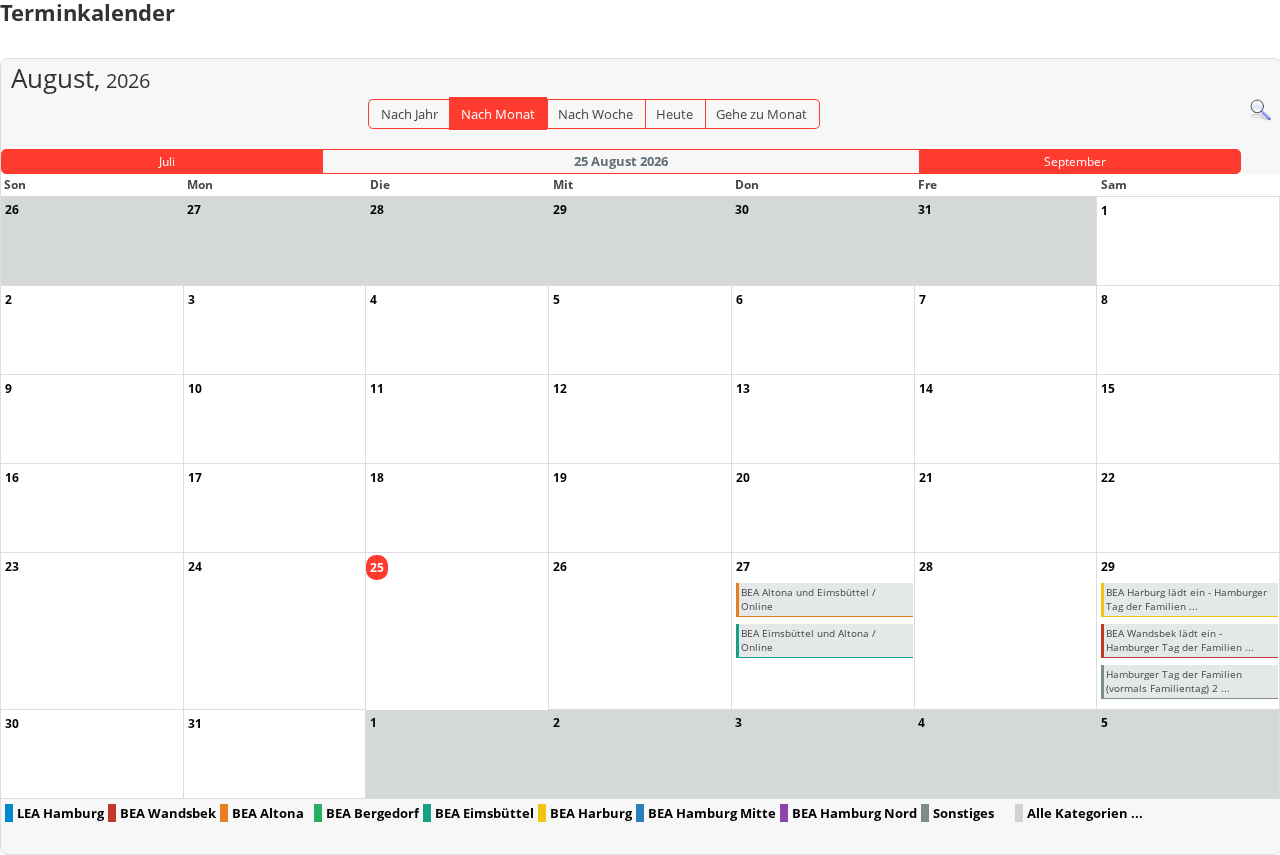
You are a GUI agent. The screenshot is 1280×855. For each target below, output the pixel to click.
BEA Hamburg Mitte (712, 813)
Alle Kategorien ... (1085, 813)
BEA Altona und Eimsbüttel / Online (808, 599)
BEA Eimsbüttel (484, 813)
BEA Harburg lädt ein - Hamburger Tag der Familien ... (1186, 599)
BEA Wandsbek (168, 813)
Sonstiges (963, 813)
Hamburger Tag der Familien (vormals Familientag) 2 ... (1174, 681)
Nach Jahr (409, 114)
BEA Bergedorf (372, 813)
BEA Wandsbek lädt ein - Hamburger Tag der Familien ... (1180, 640)
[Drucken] (1266, 48)
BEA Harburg (591, 813)
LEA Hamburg (60, 813)
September (1075, 161)
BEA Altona (268, 813)
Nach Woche (595, 114)
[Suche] (1260, 109)
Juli (167, 161)
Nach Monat (498, 114)
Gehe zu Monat (761, 114)
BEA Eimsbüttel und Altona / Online (808, 640)
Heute (674, 114)
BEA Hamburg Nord (854, 813)
